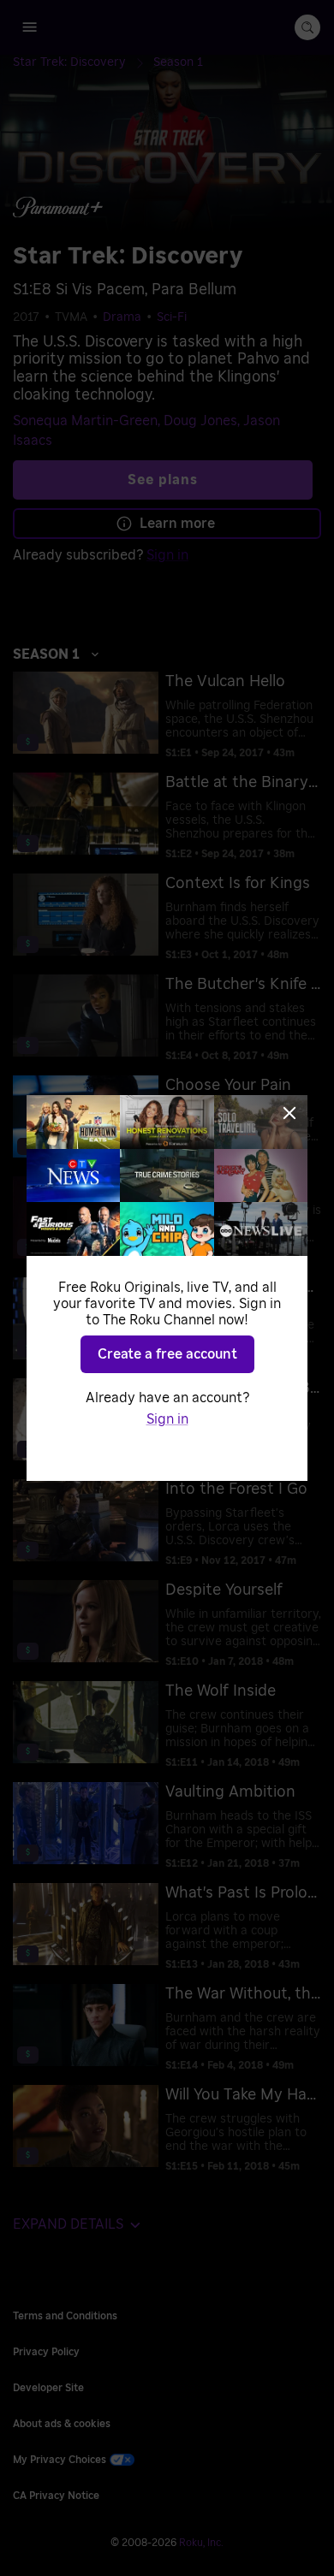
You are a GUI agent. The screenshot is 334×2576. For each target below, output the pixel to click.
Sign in (167, 1419)
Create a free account (167, 1354)
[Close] (289, 1113)
